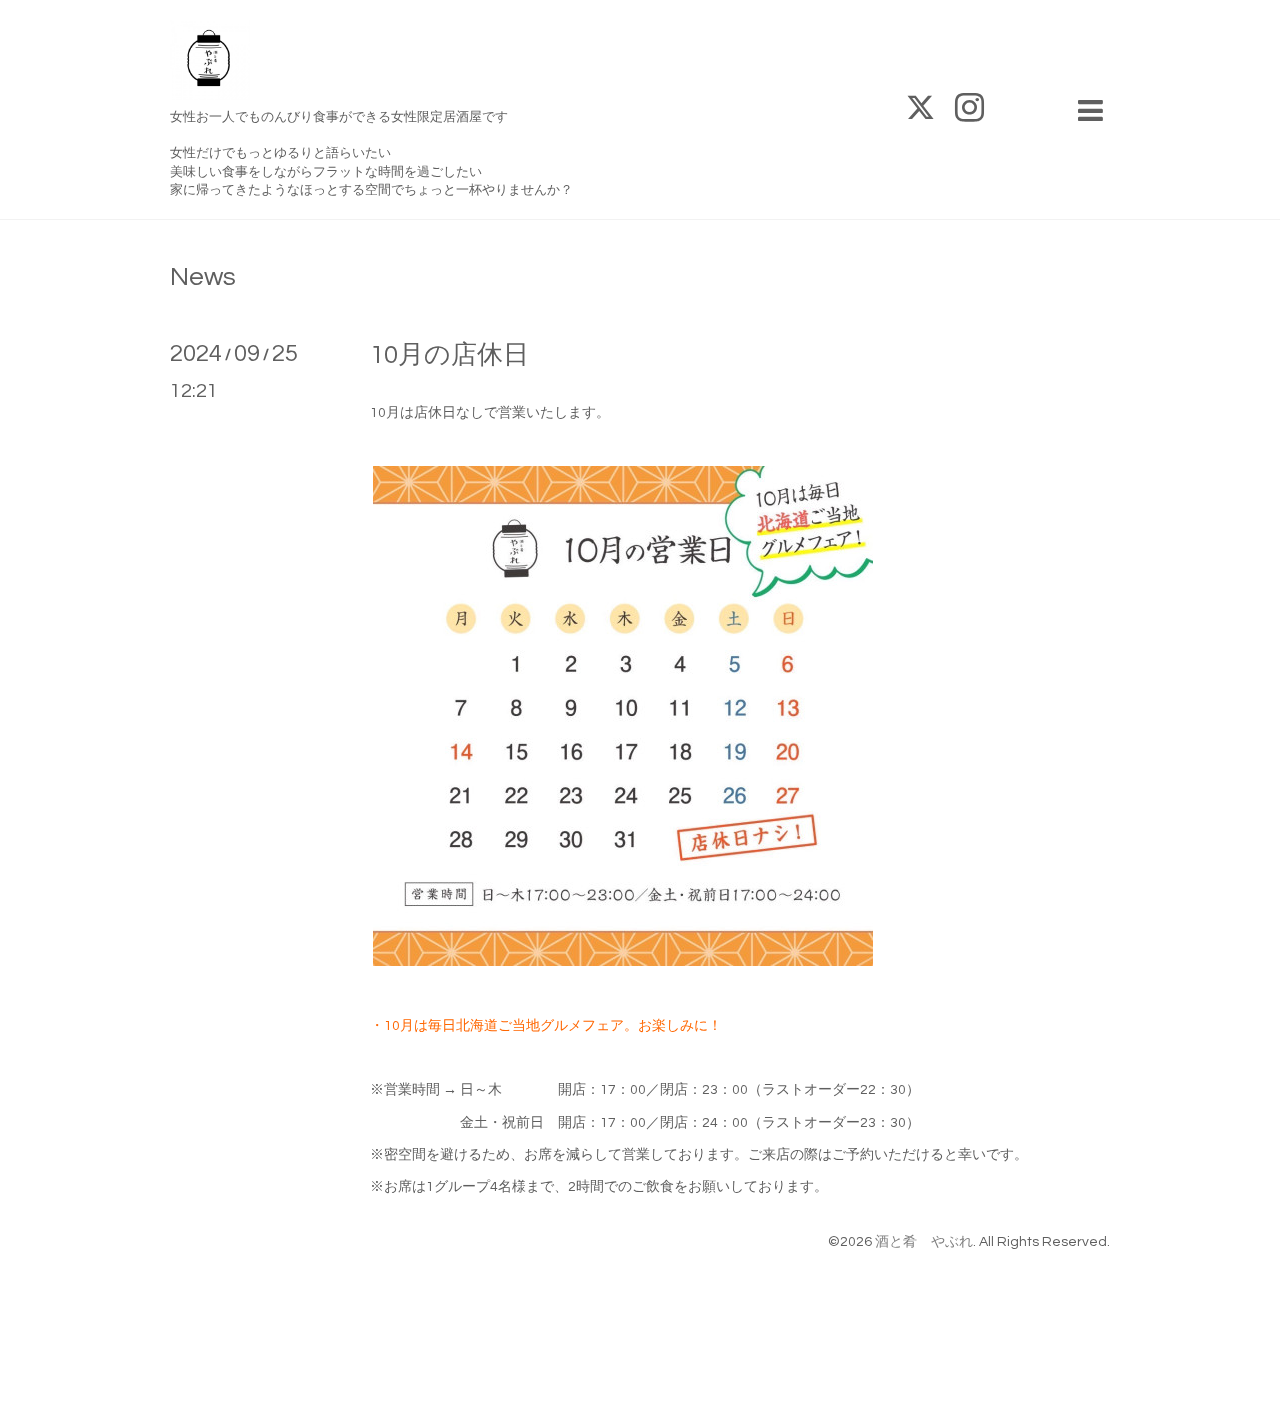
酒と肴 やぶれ (924, 1242)
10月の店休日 (449, 355)
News (203, 277)
